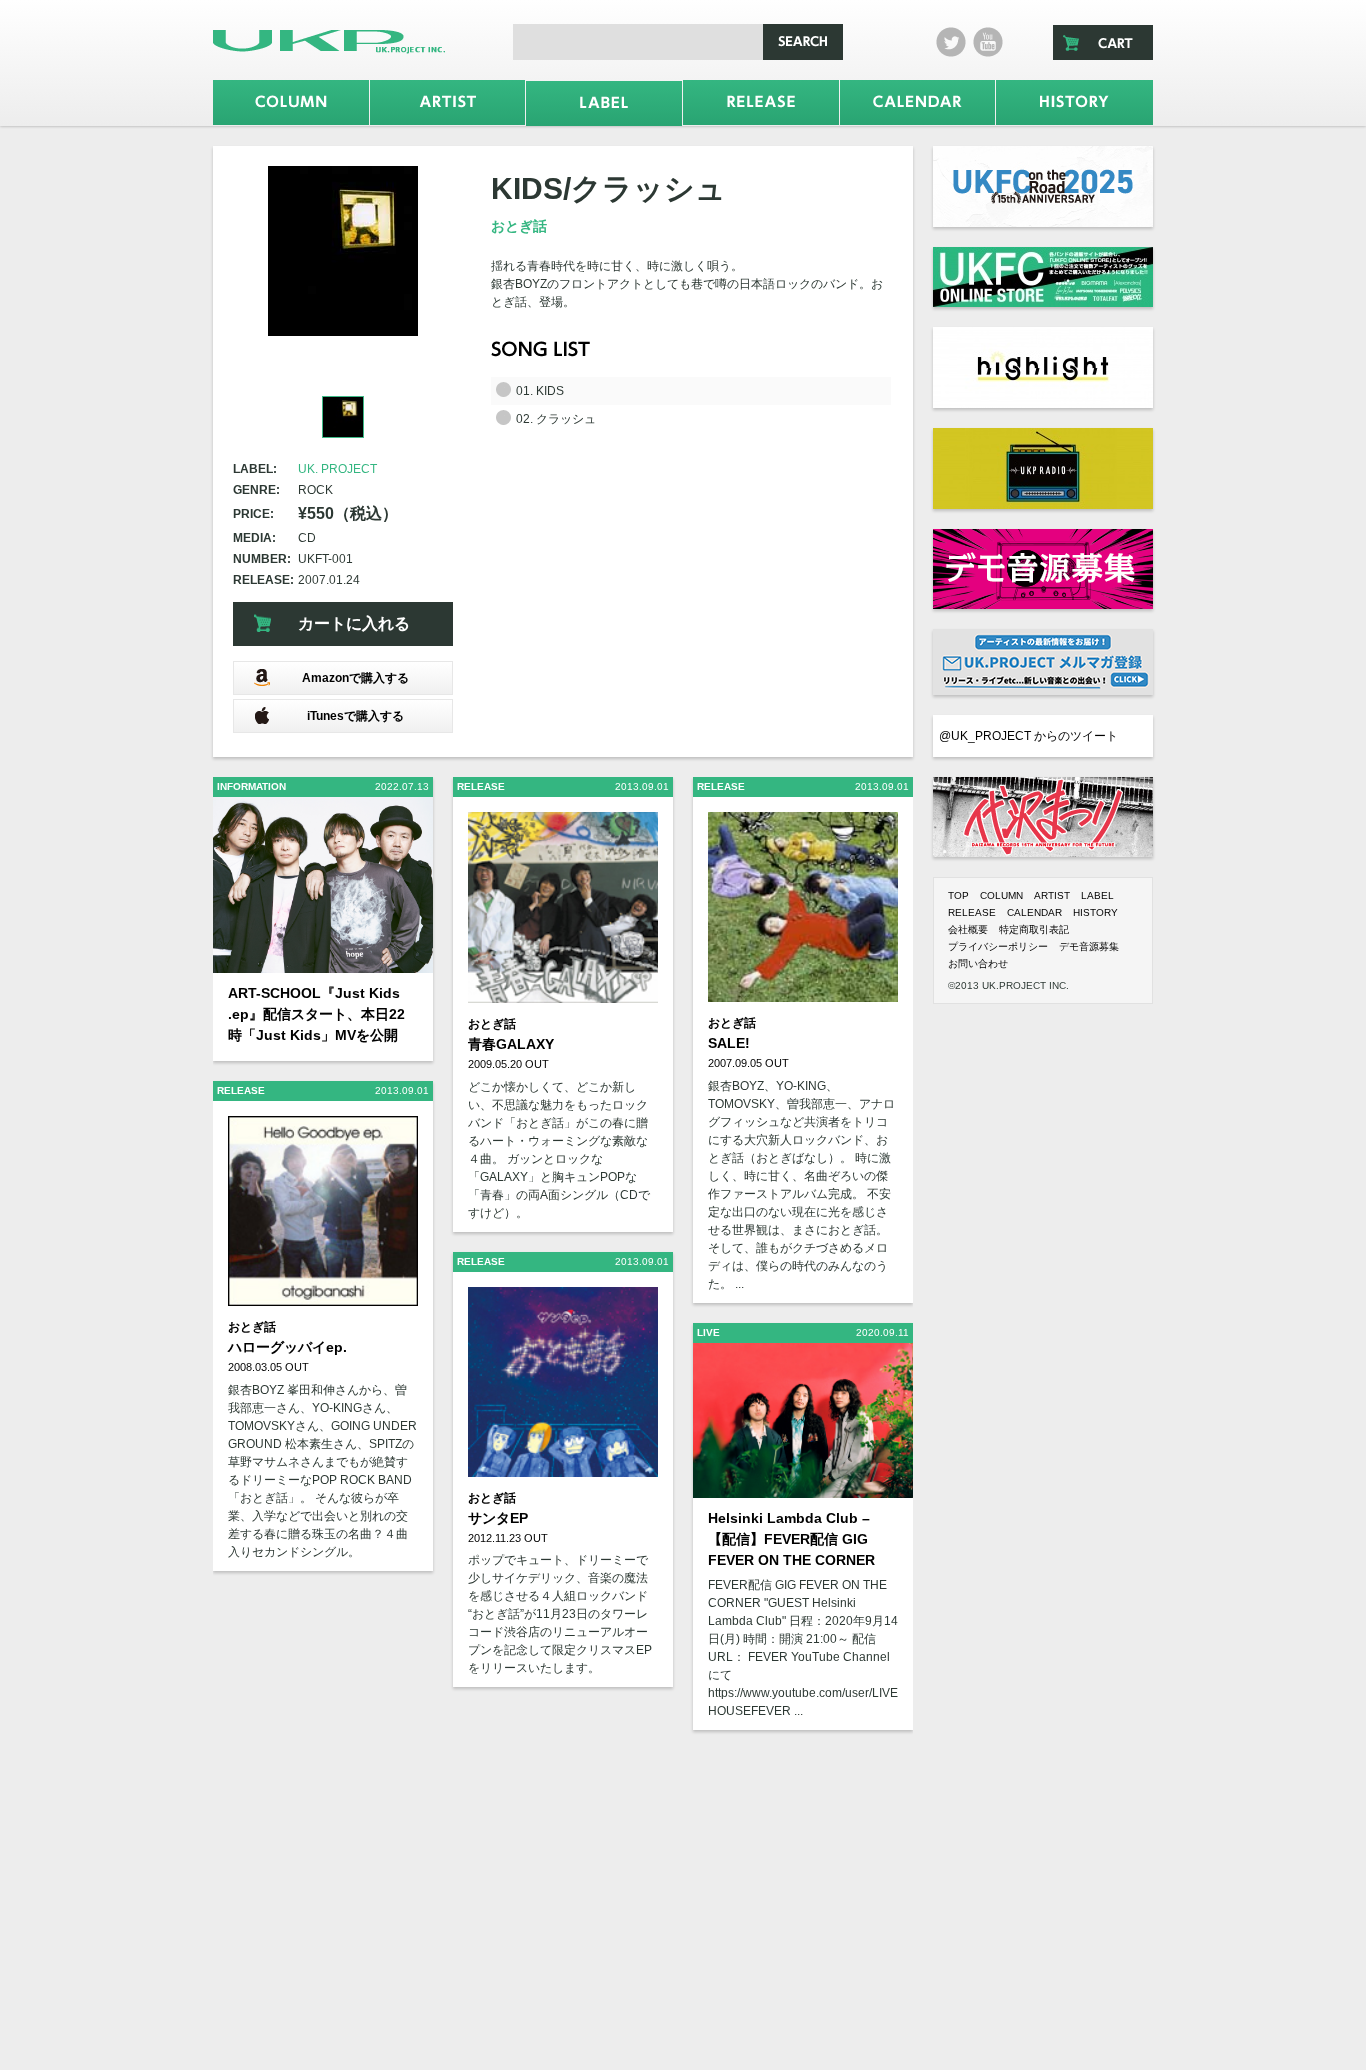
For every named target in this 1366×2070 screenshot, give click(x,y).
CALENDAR (1034, 912)
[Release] (761, 102)
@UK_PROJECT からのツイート (1028, 736)
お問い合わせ (978, 963)
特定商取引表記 (1034, 929)
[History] (1074, 102)
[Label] (604, 103)
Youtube (988, 42)
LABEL (1097, 895)
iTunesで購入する (355, 716)
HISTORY (1095, 912)
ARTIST (1052, 895)
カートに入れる (354, 623)
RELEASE (972, 912)
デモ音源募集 (1089, 946)
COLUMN (1001, 895)
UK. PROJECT (337, 469)
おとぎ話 (519, 226)
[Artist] (448, 102)
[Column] (291, 102)
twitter (951, 42)
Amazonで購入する (355, 678)
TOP (958, 895)
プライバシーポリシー (998, 946)
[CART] (1103, 42)
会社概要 (968, 929)
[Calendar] (918, 102)
